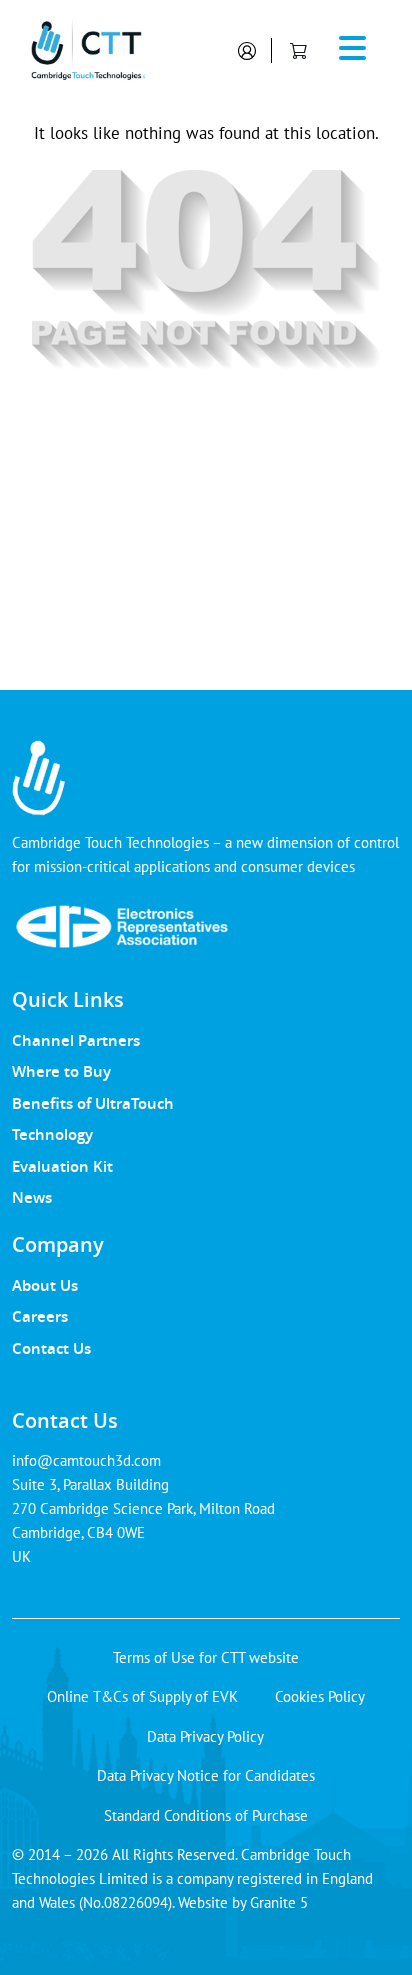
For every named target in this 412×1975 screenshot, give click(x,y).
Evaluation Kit (62, 1166)
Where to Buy (61, 1071)
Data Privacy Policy (205, 1736)
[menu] (353, 51)
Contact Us (51, 1348)
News (32, 1197)
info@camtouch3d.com (86, 1460)
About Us (45, 1285)
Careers (40, 1316)
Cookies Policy (320, 1696)
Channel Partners (76, 1040)
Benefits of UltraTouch (93, 1103)
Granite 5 (279, 1902)
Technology (52, 1134)
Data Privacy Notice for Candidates (206, 1775)
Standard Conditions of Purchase (206, 1815)
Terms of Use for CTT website (206, 1657)
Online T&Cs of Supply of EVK (142, 1696)
